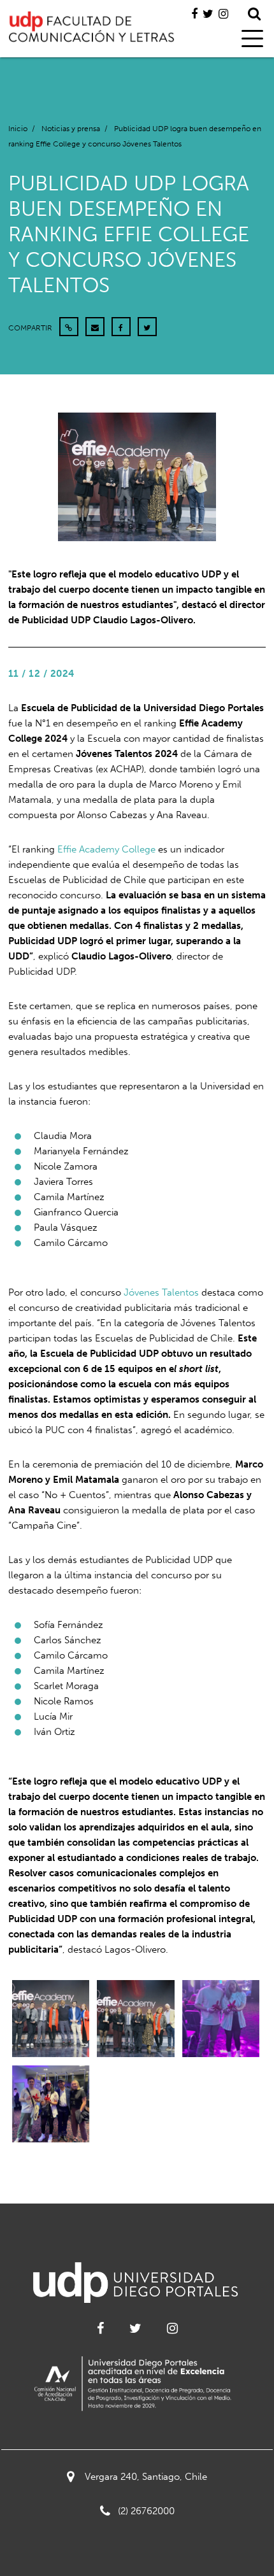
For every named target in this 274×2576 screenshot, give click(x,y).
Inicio (18, 129)
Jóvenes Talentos (161, 1292)
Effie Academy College (106, 849)
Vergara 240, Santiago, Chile (146, 2477)
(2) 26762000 (146, 2511)
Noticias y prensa (71, 129)
